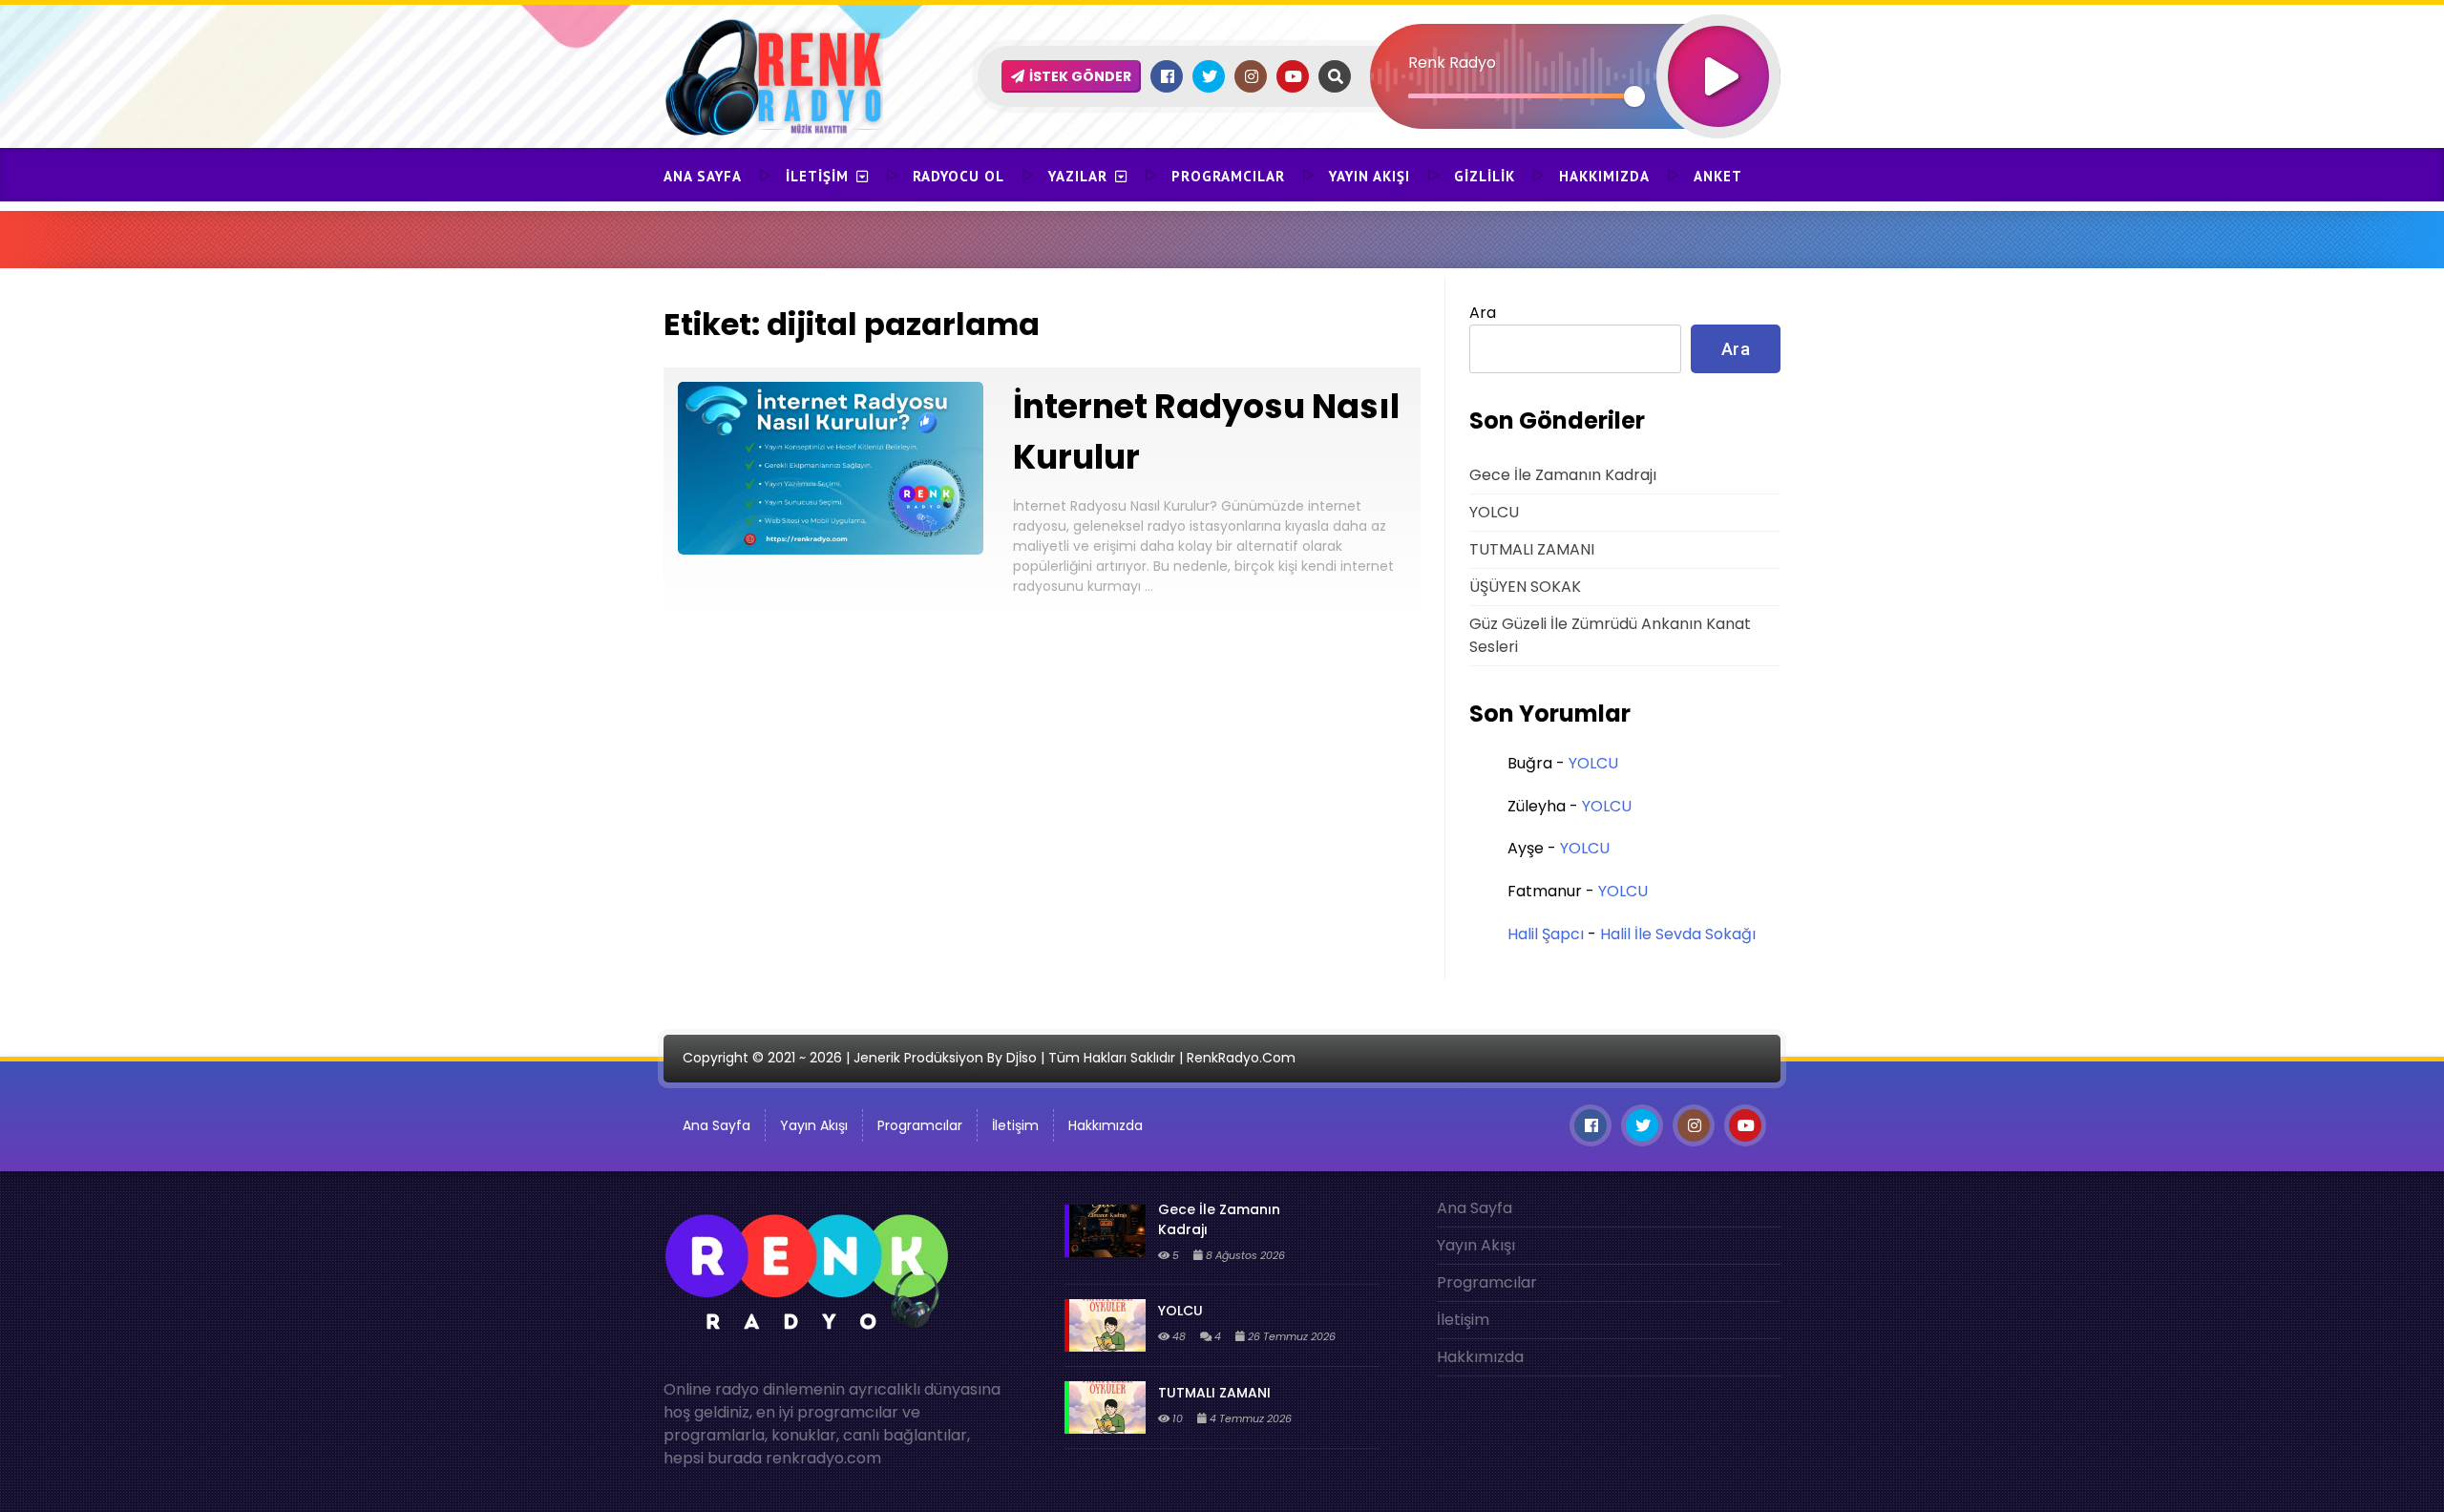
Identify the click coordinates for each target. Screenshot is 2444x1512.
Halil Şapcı (1546, 934)
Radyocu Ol (959, 176)
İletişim (817, 176)
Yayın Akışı (1369, 176)
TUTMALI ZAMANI (1532, 549)
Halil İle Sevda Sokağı (1678, 934)
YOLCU (1494, 512)
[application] (1575, 43)
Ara (1483, 313)
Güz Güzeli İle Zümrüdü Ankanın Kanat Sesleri (1610, 635)
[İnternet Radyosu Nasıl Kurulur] (831, 549)
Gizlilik (1485, 176)
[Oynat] (1718, 51)
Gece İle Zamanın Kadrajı (1563, 475)
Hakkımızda (1604, 176)
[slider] (1521, 96)
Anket (1718, 176)
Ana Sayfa (703, 176)
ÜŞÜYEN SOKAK (1525, 587)
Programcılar (1228, 176)
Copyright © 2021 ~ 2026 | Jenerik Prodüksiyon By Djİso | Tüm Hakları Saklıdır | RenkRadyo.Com (989, 1058)
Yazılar (1078, 176)
